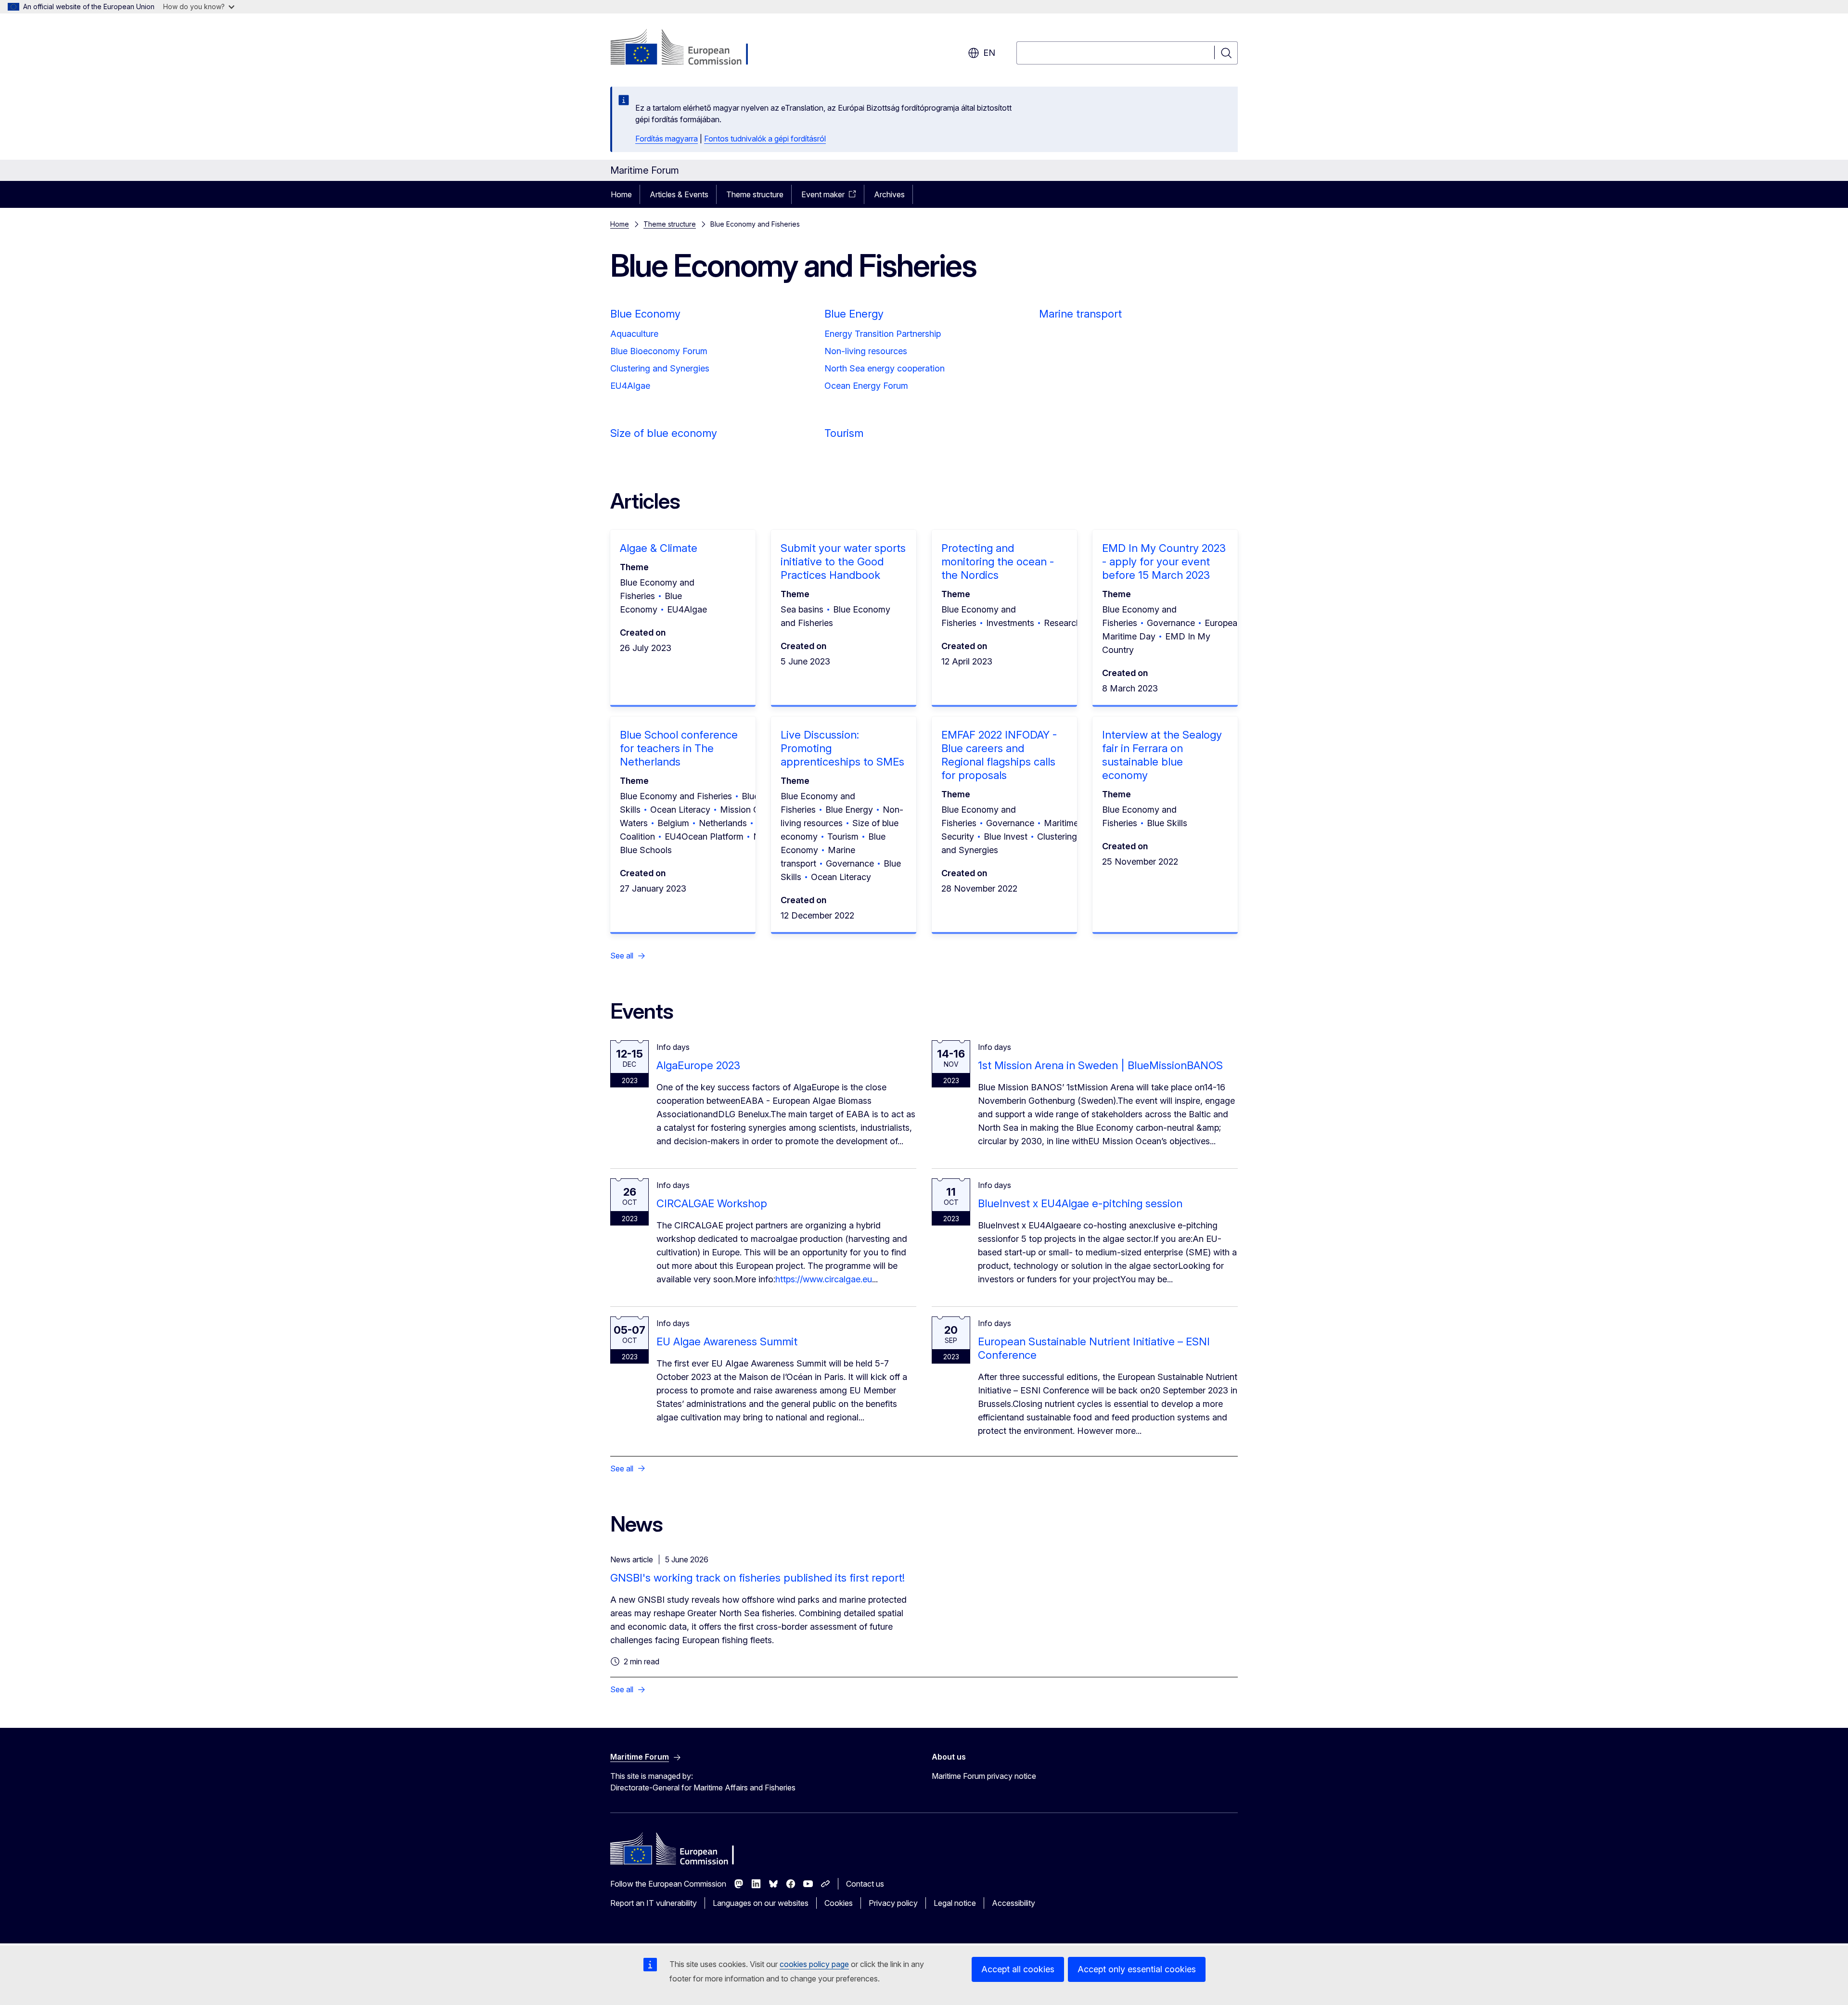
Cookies (839, 1903)
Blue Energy (854, 314)
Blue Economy (645, 314)
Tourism (844, 433)
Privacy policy (893, 1903)
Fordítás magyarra (667, 139)
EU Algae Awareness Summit (727, 1341)
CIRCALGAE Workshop (712, 1203)
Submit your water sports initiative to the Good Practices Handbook (843, 562)
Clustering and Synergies (660, 368)
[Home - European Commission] (688, 48)
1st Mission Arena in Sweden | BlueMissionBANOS (1100, 1065)
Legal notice (955, 1903)
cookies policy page (814, 1964)
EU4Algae (630, 386)
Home (621, 194)
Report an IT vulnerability (654, 1903)
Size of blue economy (664, 433)
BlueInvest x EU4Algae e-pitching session (1080, 1203)
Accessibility (1014, 1903)
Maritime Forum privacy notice (984, 1776)
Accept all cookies (1018, 1969)
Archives (889, 194)
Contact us (865, 1884)
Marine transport (1080, 314)
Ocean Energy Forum (866, 386)
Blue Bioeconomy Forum (659, 351)
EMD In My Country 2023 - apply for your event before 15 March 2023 (1164, 562)
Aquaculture (634, 334)
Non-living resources (866, 351)
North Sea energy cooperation (885, 368)
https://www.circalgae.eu (824, 1279)
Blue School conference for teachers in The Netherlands (679, 748)
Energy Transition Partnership (883, 334)
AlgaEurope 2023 (698, 1065)
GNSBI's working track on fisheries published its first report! (757, 1578)
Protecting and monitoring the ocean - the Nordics (998, 562)
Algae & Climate (659, 548)
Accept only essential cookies (1137, 1969)
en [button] (989, 53)
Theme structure (755, 194)
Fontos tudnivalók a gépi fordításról (765, 139)
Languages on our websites (761, 1903)
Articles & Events (679, 194)
